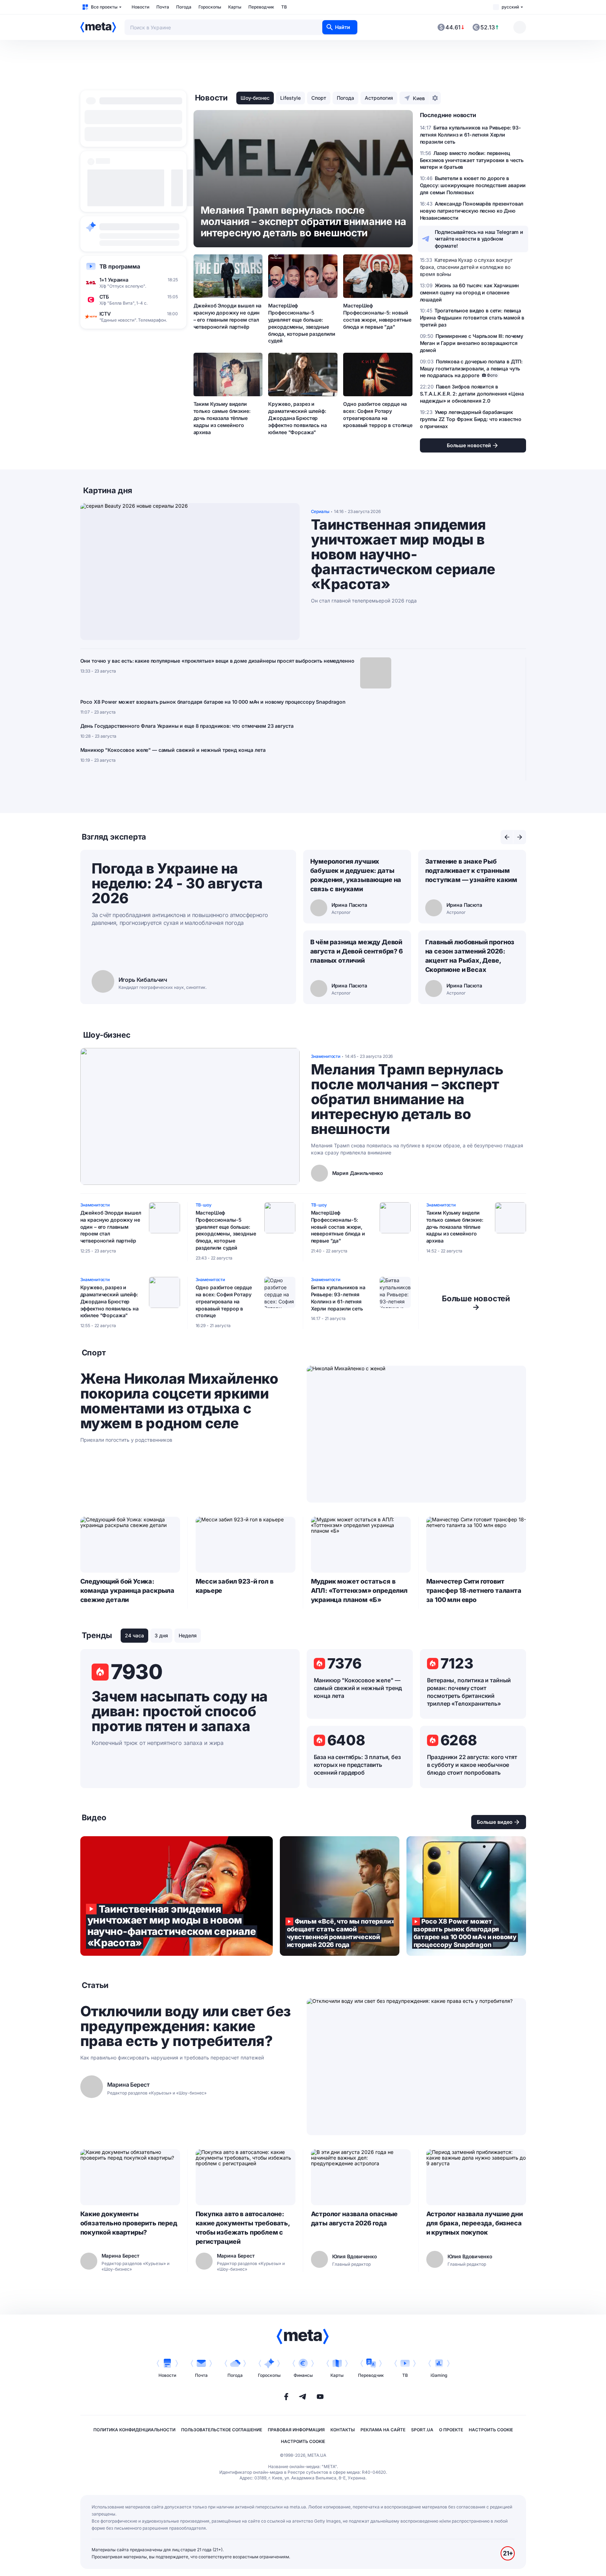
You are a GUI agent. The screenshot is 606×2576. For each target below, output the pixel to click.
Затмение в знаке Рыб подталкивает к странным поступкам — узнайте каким (471, 871)
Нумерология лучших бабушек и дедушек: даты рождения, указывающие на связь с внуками (356, 875)
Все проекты (104, 7)
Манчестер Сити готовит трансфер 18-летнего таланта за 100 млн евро (474, 1590)
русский (510, 7)
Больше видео (495, 1822)
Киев (419, 98)
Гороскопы (210, 7)
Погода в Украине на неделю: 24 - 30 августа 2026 (177, 883)
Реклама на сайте (383, 2430)
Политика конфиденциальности (134, 2430)
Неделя (188, 1635)
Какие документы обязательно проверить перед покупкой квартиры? (129, 2223)
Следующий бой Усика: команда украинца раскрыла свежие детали (128, 1590)
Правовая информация (296, 2430)
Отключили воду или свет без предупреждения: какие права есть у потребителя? (186, 2026)
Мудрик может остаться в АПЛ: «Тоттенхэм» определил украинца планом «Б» (359, 1590)
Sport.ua (422, 2430)
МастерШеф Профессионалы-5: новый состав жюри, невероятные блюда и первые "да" (377, 316)
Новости (140, 7)
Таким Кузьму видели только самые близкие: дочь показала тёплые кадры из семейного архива (222, 418)
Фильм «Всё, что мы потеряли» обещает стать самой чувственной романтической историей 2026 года (340, 1896)
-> (476, 1303)
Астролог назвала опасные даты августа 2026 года (354, 2218)
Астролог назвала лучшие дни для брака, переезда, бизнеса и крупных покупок (475, 2223)
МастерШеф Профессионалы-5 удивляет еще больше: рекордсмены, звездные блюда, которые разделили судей (302, 323)
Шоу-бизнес (255, 98)
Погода (184, 7)
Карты (235, 7)
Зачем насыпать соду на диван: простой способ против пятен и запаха (180, 1711)
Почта (163, 7)
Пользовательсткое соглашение (222, 2430)
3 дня (161, 1635)
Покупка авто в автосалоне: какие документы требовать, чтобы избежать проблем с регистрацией (243, 2228)
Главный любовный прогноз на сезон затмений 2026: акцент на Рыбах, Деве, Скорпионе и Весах (470, 956)
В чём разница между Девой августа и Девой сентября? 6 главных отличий (357, 951)
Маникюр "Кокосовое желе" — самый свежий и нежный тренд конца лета (173, 750)
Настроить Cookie (491, 2430)
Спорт (319, 98)
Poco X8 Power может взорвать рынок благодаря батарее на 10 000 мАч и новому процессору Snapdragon (213, 702)
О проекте (451, 2430)
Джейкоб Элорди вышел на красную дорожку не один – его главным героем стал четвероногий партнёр (228, 316)
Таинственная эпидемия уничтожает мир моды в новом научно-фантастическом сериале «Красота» (403, 554)
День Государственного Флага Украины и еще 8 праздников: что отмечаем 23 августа (187, 726)
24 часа (134, 1635)
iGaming (439, 2375)
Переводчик (261, 7)
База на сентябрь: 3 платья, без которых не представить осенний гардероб (357, 1765)
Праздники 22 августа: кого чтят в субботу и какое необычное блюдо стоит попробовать (472, 1765)
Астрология (379, 98)
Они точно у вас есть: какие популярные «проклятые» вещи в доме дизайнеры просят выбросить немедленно (217, 661)
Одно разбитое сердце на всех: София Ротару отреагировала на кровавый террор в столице (378, 414)
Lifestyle (290, 98)
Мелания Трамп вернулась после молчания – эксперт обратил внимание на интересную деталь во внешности (407, 1099)
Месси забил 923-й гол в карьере (235, 1586)
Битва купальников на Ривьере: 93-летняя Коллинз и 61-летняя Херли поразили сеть (338, 1298)
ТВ (284, 7)
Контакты (343, 2430)
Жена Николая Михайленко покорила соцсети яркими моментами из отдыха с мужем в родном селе (179, 1401)
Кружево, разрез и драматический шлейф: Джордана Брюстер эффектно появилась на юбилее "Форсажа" (297, 418)
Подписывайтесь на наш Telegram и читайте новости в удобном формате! (479, 239)
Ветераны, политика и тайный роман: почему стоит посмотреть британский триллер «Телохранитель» (469, 1692)
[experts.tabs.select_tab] (507, 837)
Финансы (303, 2375)
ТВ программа (120, 266)
